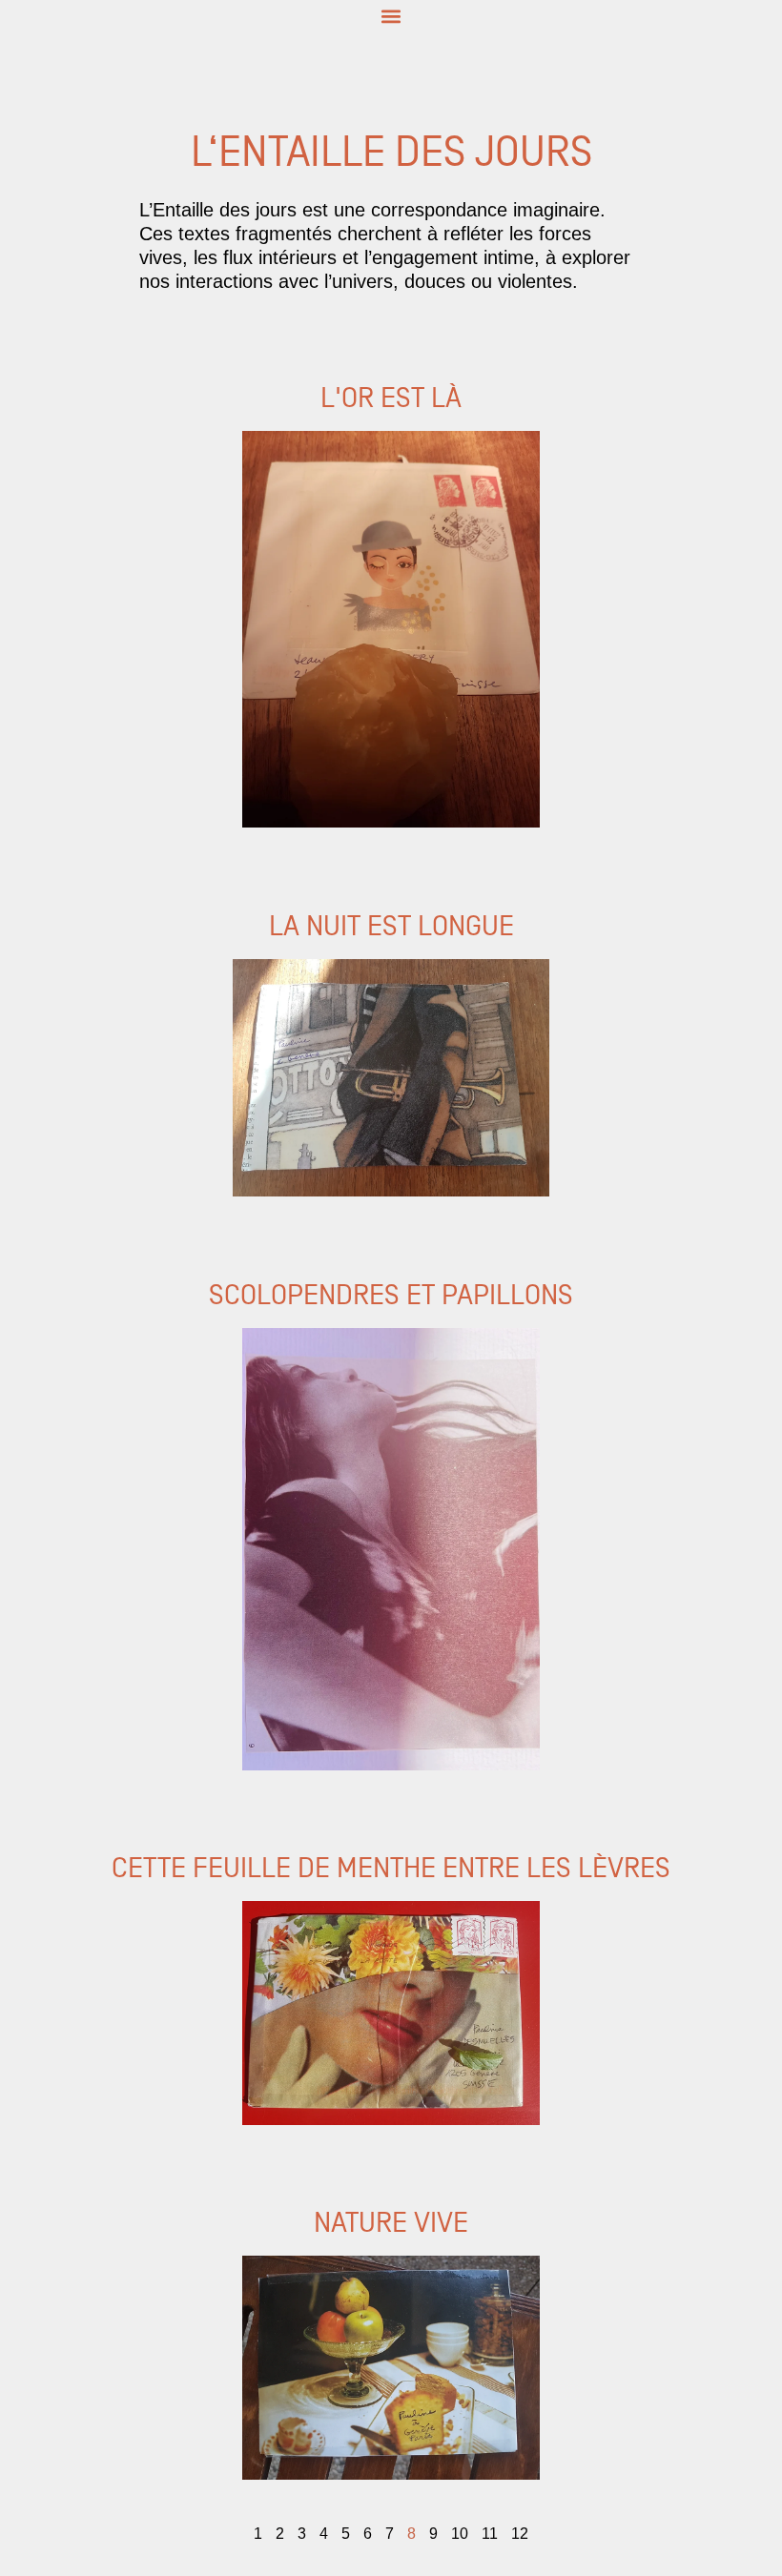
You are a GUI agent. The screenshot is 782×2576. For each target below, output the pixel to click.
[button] (391, 16)
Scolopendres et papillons (99, 1249)
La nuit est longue (68, 880)
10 (460, 2534)
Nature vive (44, 2178)
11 (490, 2534)
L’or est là (37, 352)
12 (520, 2534)
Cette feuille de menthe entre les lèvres (151, 1823)
